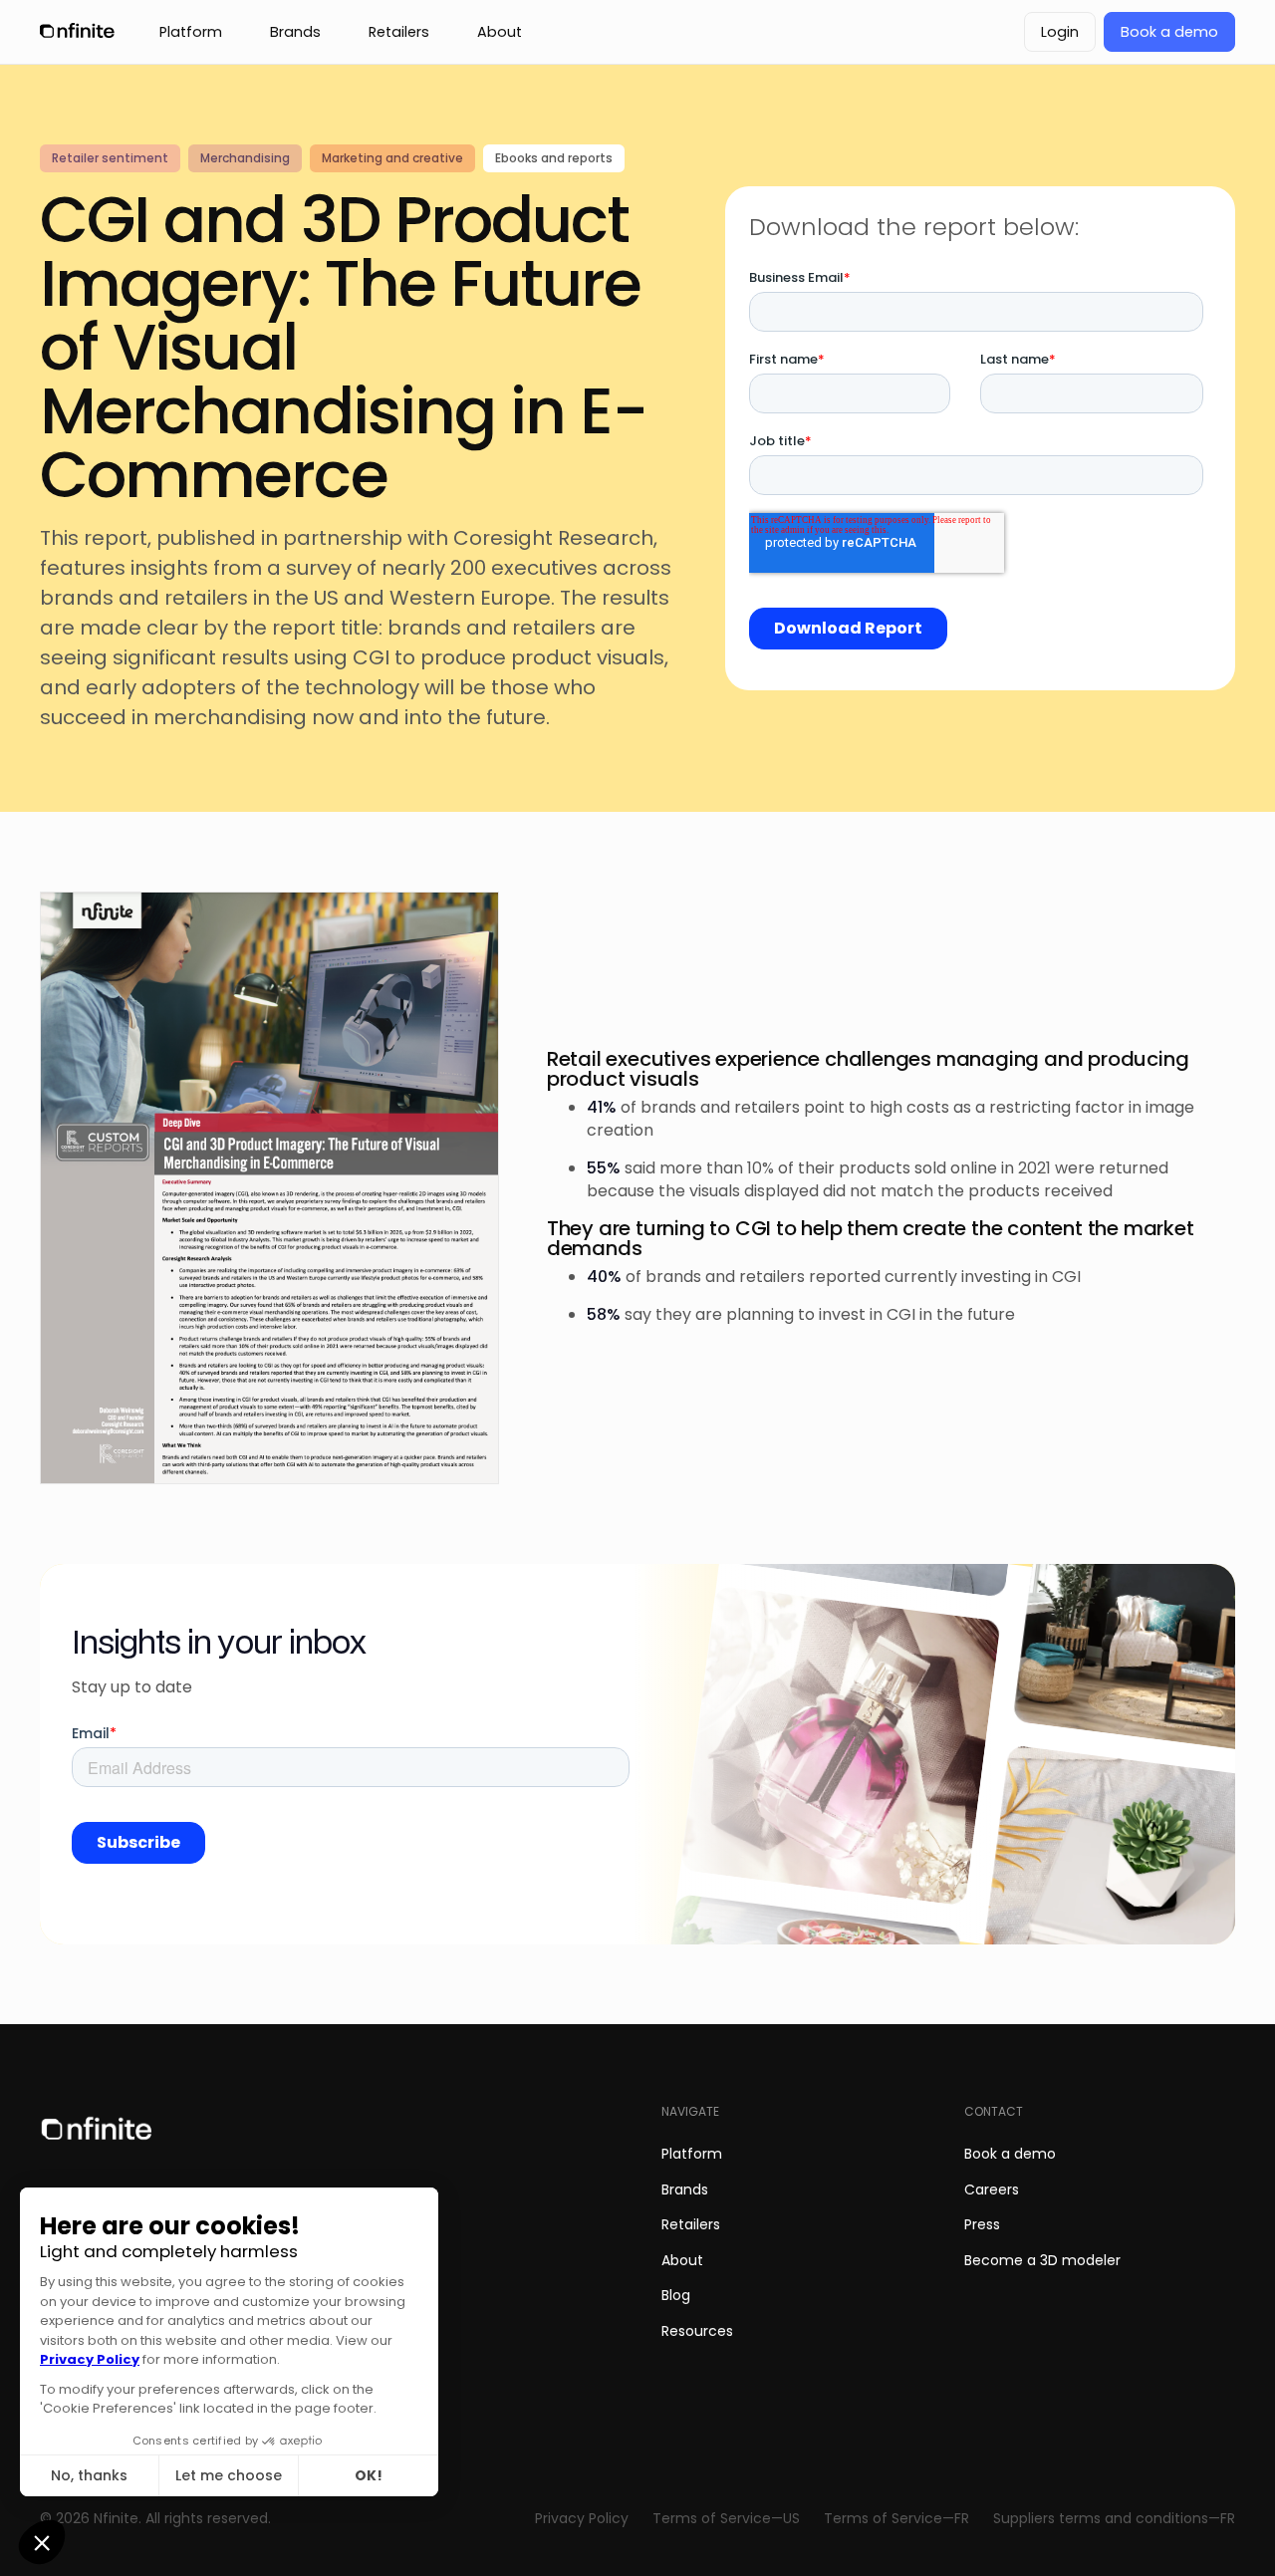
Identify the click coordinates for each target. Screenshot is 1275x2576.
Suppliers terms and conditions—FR (1114, 2519)
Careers (992, 2190)
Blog (676, 2295)
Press (982, 2224)
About (682, 2260)
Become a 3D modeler (1042, 2260)
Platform (692, 2154)
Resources (697, 2331)
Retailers (691, 2224)
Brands (685, 2190)
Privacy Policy (582, 2519)
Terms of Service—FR (896, 2519)
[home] (80, 32)
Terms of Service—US (726, 2519)
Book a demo (1010, 2154)
